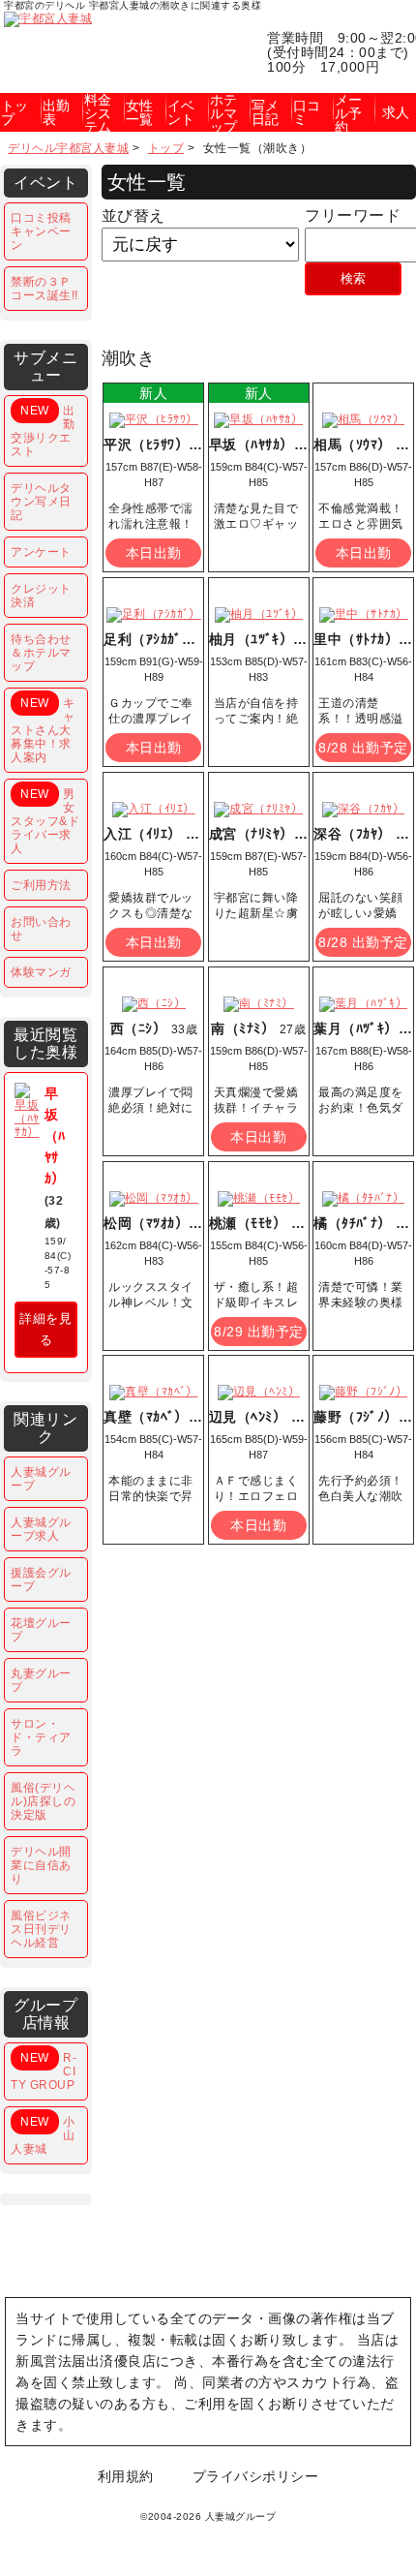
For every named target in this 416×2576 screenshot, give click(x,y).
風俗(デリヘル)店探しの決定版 (43, 1801)
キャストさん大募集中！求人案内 (43, 730)
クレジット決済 (41, 596)
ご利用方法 (41, 885)
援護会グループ (41, 1579)
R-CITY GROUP (44, 2071)
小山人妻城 (43, 2135)
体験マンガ (41, 972)
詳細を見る (45, 1329)
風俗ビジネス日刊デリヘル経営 (41, 1929)
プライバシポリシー (256, 2476)
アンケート (41, 552)
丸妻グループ (41, 1680)
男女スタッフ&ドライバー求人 (45, 821)
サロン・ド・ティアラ (41, 1737)
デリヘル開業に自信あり (41, 1865)
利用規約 (126, 2476)
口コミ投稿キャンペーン (41, 231)
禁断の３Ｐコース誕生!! (45, 289)
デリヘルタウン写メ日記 (41, 502)
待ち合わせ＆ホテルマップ (41, 653)
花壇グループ (41, 1630)
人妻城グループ (41, 1479)
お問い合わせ (41, 929)
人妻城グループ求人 (41, 1529)
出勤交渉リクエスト (43, 431)
